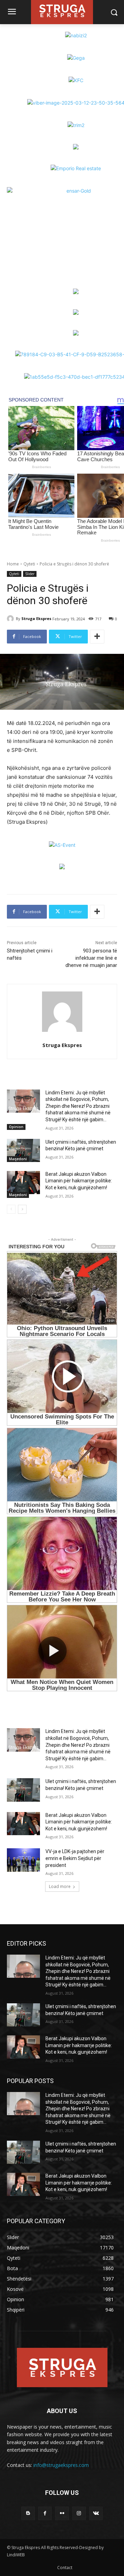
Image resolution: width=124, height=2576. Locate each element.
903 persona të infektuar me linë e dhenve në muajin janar (91, 958)
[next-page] (22, 1209)
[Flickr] (62, 2513)
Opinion (16, 1127)
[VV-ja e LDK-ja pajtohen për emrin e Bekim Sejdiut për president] (23, 1860)
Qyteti (29, 564)
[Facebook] (45, 2513)
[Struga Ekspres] (11, 619)
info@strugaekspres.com (61, 2465)
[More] (97, 637)
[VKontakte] (96, 2513)
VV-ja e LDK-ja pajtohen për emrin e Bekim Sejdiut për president (75, 1858)
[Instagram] (79, 2513)
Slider (30, 574)
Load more (60, 1886)
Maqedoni (18, 1159)
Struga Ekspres (36, 618)
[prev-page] (11, 1209)
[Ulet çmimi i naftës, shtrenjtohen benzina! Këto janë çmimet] (23, 1150)
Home (13, 564)
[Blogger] (28, 2513)
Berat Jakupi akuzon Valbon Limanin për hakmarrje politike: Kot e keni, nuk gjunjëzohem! (79, 1181)
